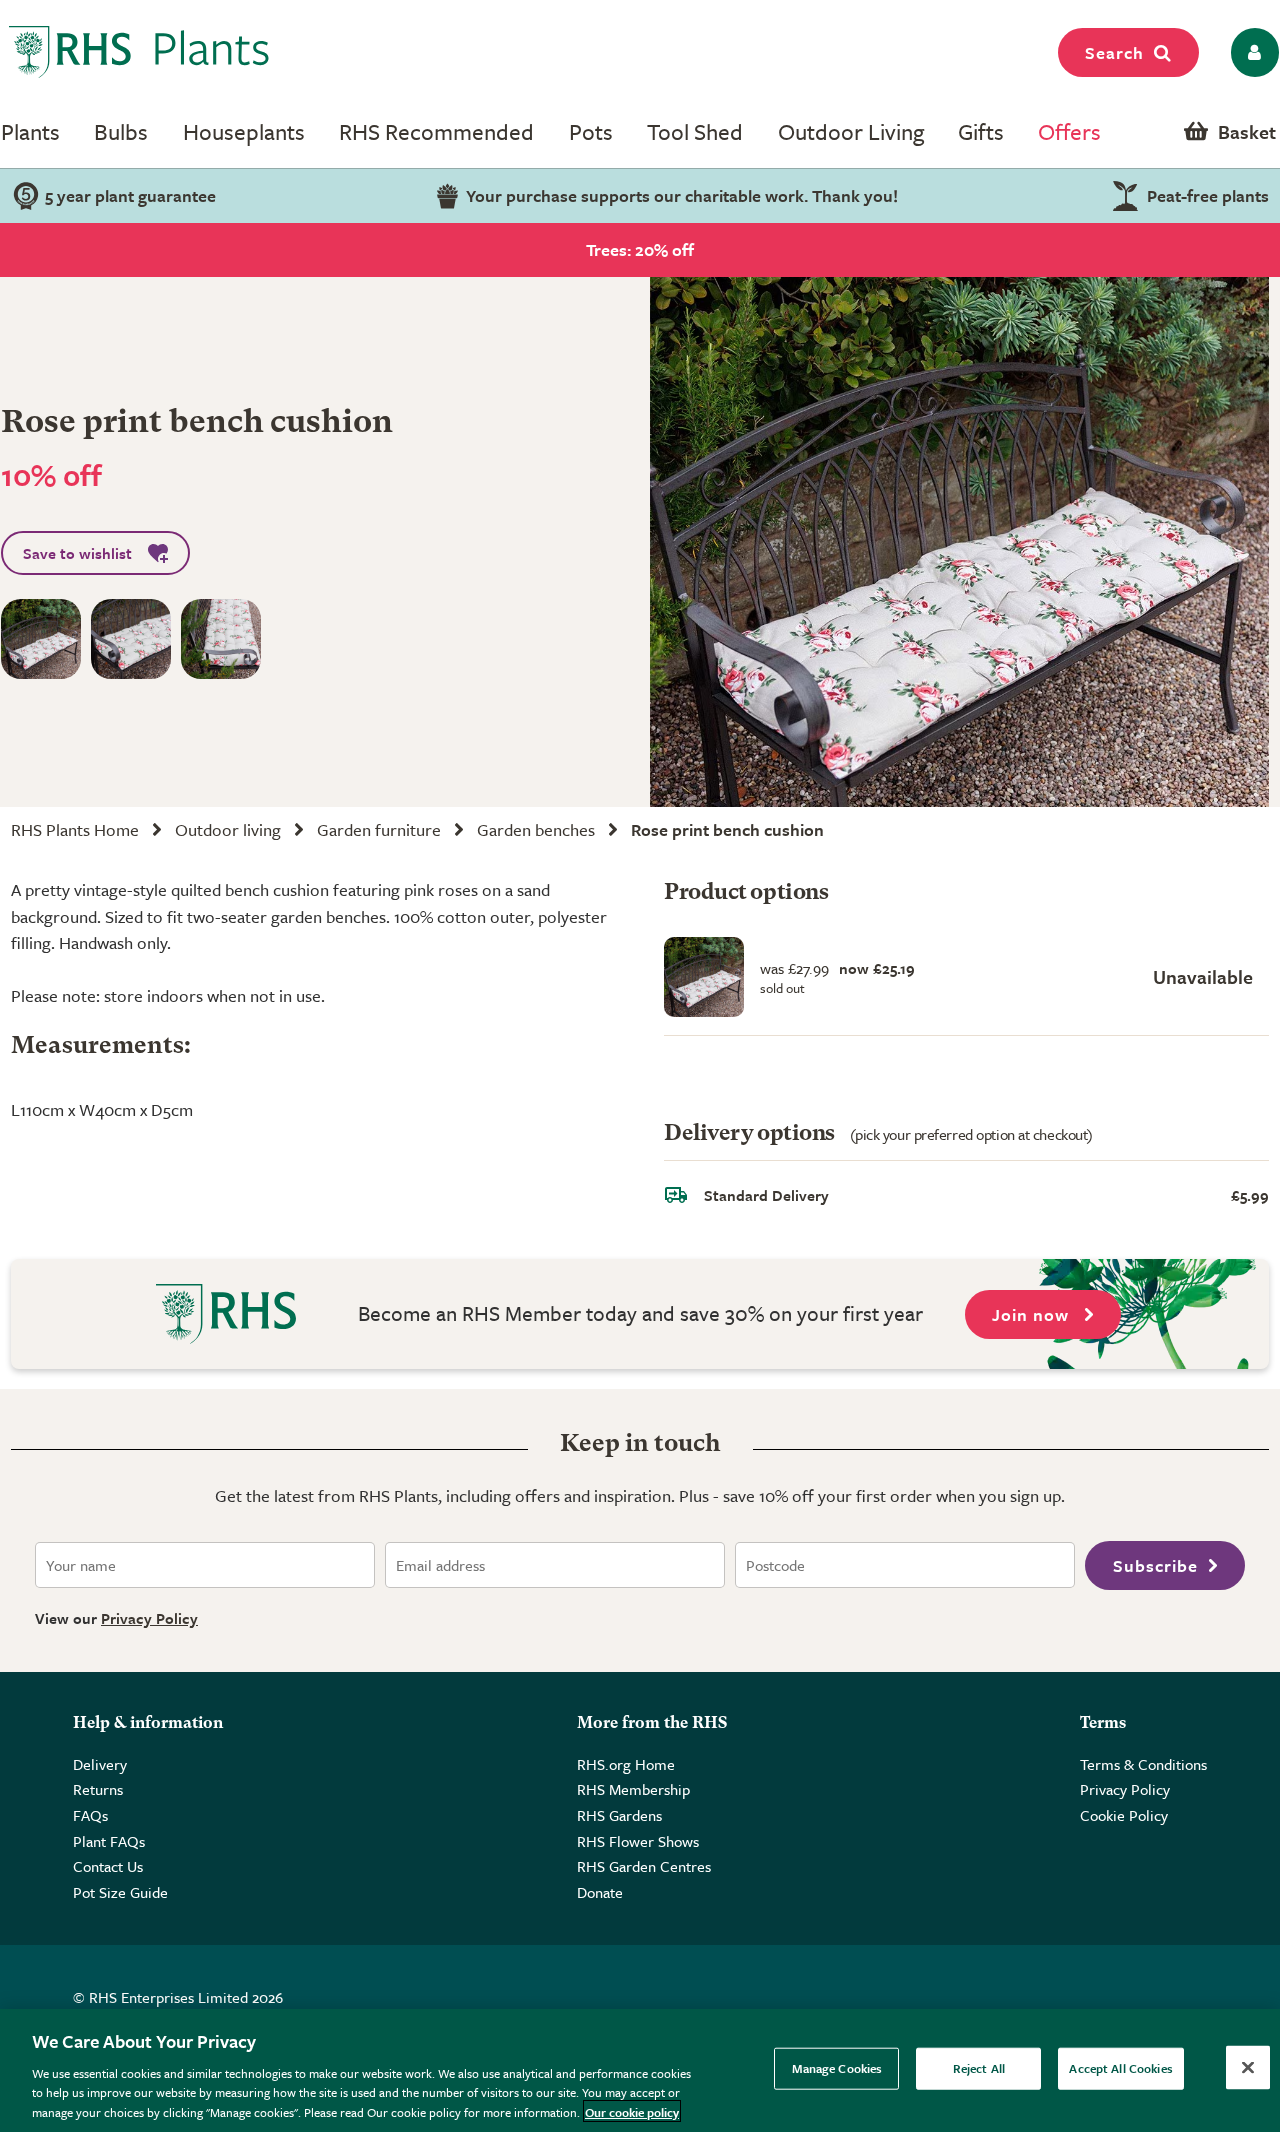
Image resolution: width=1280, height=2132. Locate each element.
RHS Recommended (436, 131)
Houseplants (244, 131)
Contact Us (108, 1866)
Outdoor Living (851, 131)
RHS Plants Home (75, 829)
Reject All (979, 2068)
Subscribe (1155, 1565)
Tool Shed (695, 131)
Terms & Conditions (1143, 1764)
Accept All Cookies (1120, 2068)
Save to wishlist (77, 553)
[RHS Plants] (139, 52)
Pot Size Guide (120, 1892)
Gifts (981, 131)
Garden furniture (379, 829)
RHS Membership (633, 1789)
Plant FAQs (109, 1841)
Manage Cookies (837, 2068)
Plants (30, 131)
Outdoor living (228, 829)
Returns (98, 1789)
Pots (591, 131)
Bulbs (121, 131)
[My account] (1251, 52)
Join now (1033, 1314)
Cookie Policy (1124, 1815)
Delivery (100, 1764)
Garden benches (536, 829)
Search (1114, 52)
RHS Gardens (619, 1815)
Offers (1069, 131)
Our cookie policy (632, 2111)
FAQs (90, 1815)
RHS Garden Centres (644, 1866)
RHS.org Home (626, 1764)
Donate (600, 1892)
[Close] (1248, 2068)
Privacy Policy (149, 1618)
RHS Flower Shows (638, 1841)
